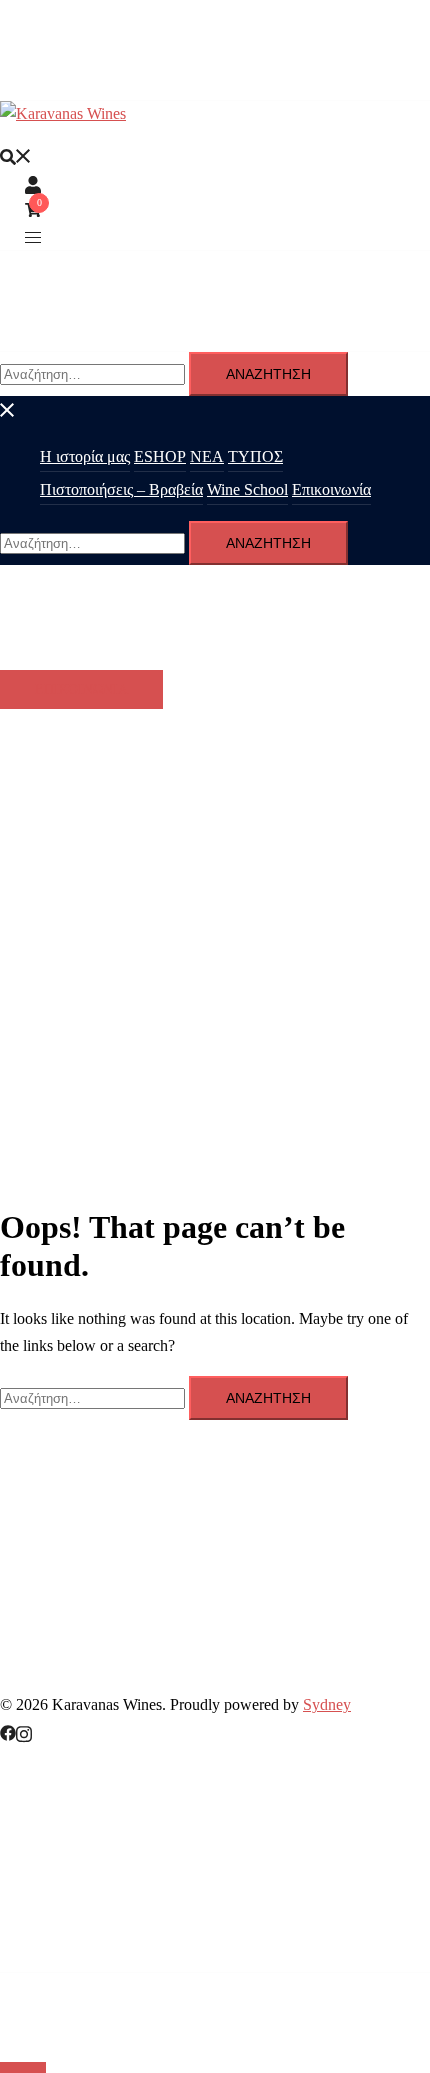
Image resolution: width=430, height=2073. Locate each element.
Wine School (247, 489)
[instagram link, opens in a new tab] (24, 1731)
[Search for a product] (16, 155)
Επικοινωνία (331, 489)
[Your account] (33, 182)
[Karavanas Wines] (63, 113)
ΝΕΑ (207, 456)
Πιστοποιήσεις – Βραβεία (121, 489)
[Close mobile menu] (8, 408)
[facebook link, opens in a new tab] (8, 1731)
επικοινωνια (81, 689)
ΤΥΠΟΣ (255, 456)
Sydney (327, 1704)
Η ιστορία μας (85, 456)
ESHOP (160, 456)
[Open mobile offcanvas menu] (33, 236)
